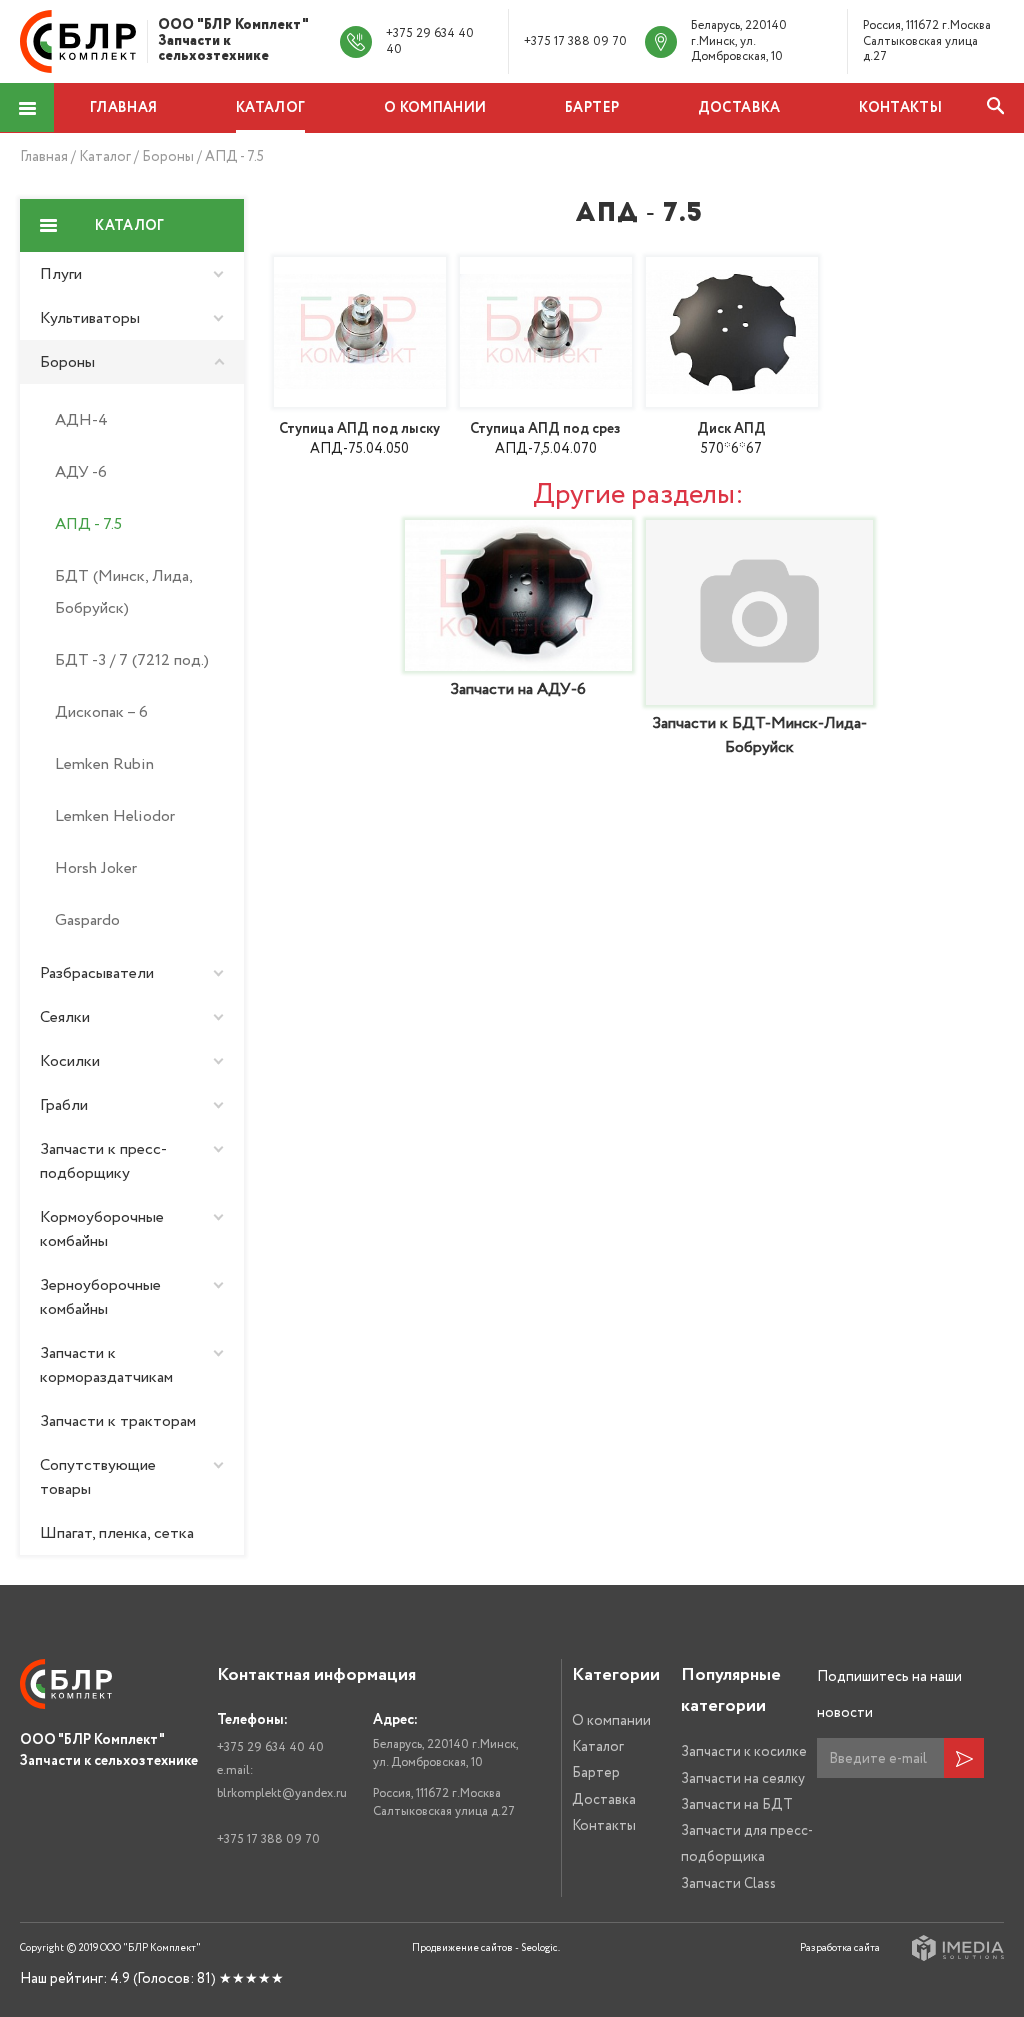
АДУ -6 (81, 472)
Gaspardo (87, 920)
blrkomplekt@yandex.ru (282, 1793)
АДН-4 (81, 420)
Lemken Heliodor (115, 816)
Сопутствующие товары (98, 1477)
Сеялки (65, 1017)
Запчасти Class (728, 1883)
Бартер (592, 108)
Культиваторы (90, 318)
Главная (123, 108)
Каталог (270, 108)
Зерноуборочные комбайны (100, 1297)
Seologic (539, 1948)
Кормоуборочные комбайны (102, 1229)
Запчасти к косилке (744, 1751)
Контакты (900, 108)
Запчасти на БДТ (737, 1804)
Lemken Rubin (104, 764)
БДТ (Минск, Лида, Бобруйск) (123, 592)
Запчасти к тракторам (118, 1421)
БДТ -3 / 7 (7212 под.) (132, 660)
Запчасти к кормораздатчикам (106, 1365)
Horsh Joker (96, 868)
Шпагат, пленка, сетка (117, 1533)
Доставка (739, 108)
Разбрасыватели (97, 973)
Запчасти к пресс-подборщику (103, 1161)
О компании (435, 108)
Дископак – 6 (101, 712)
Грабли (64, 1105)
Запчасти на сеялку (743, 1778)
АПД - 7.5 (234, 156)
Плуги (61, 274)
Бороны (169, 156)
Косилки (70, 1061)
